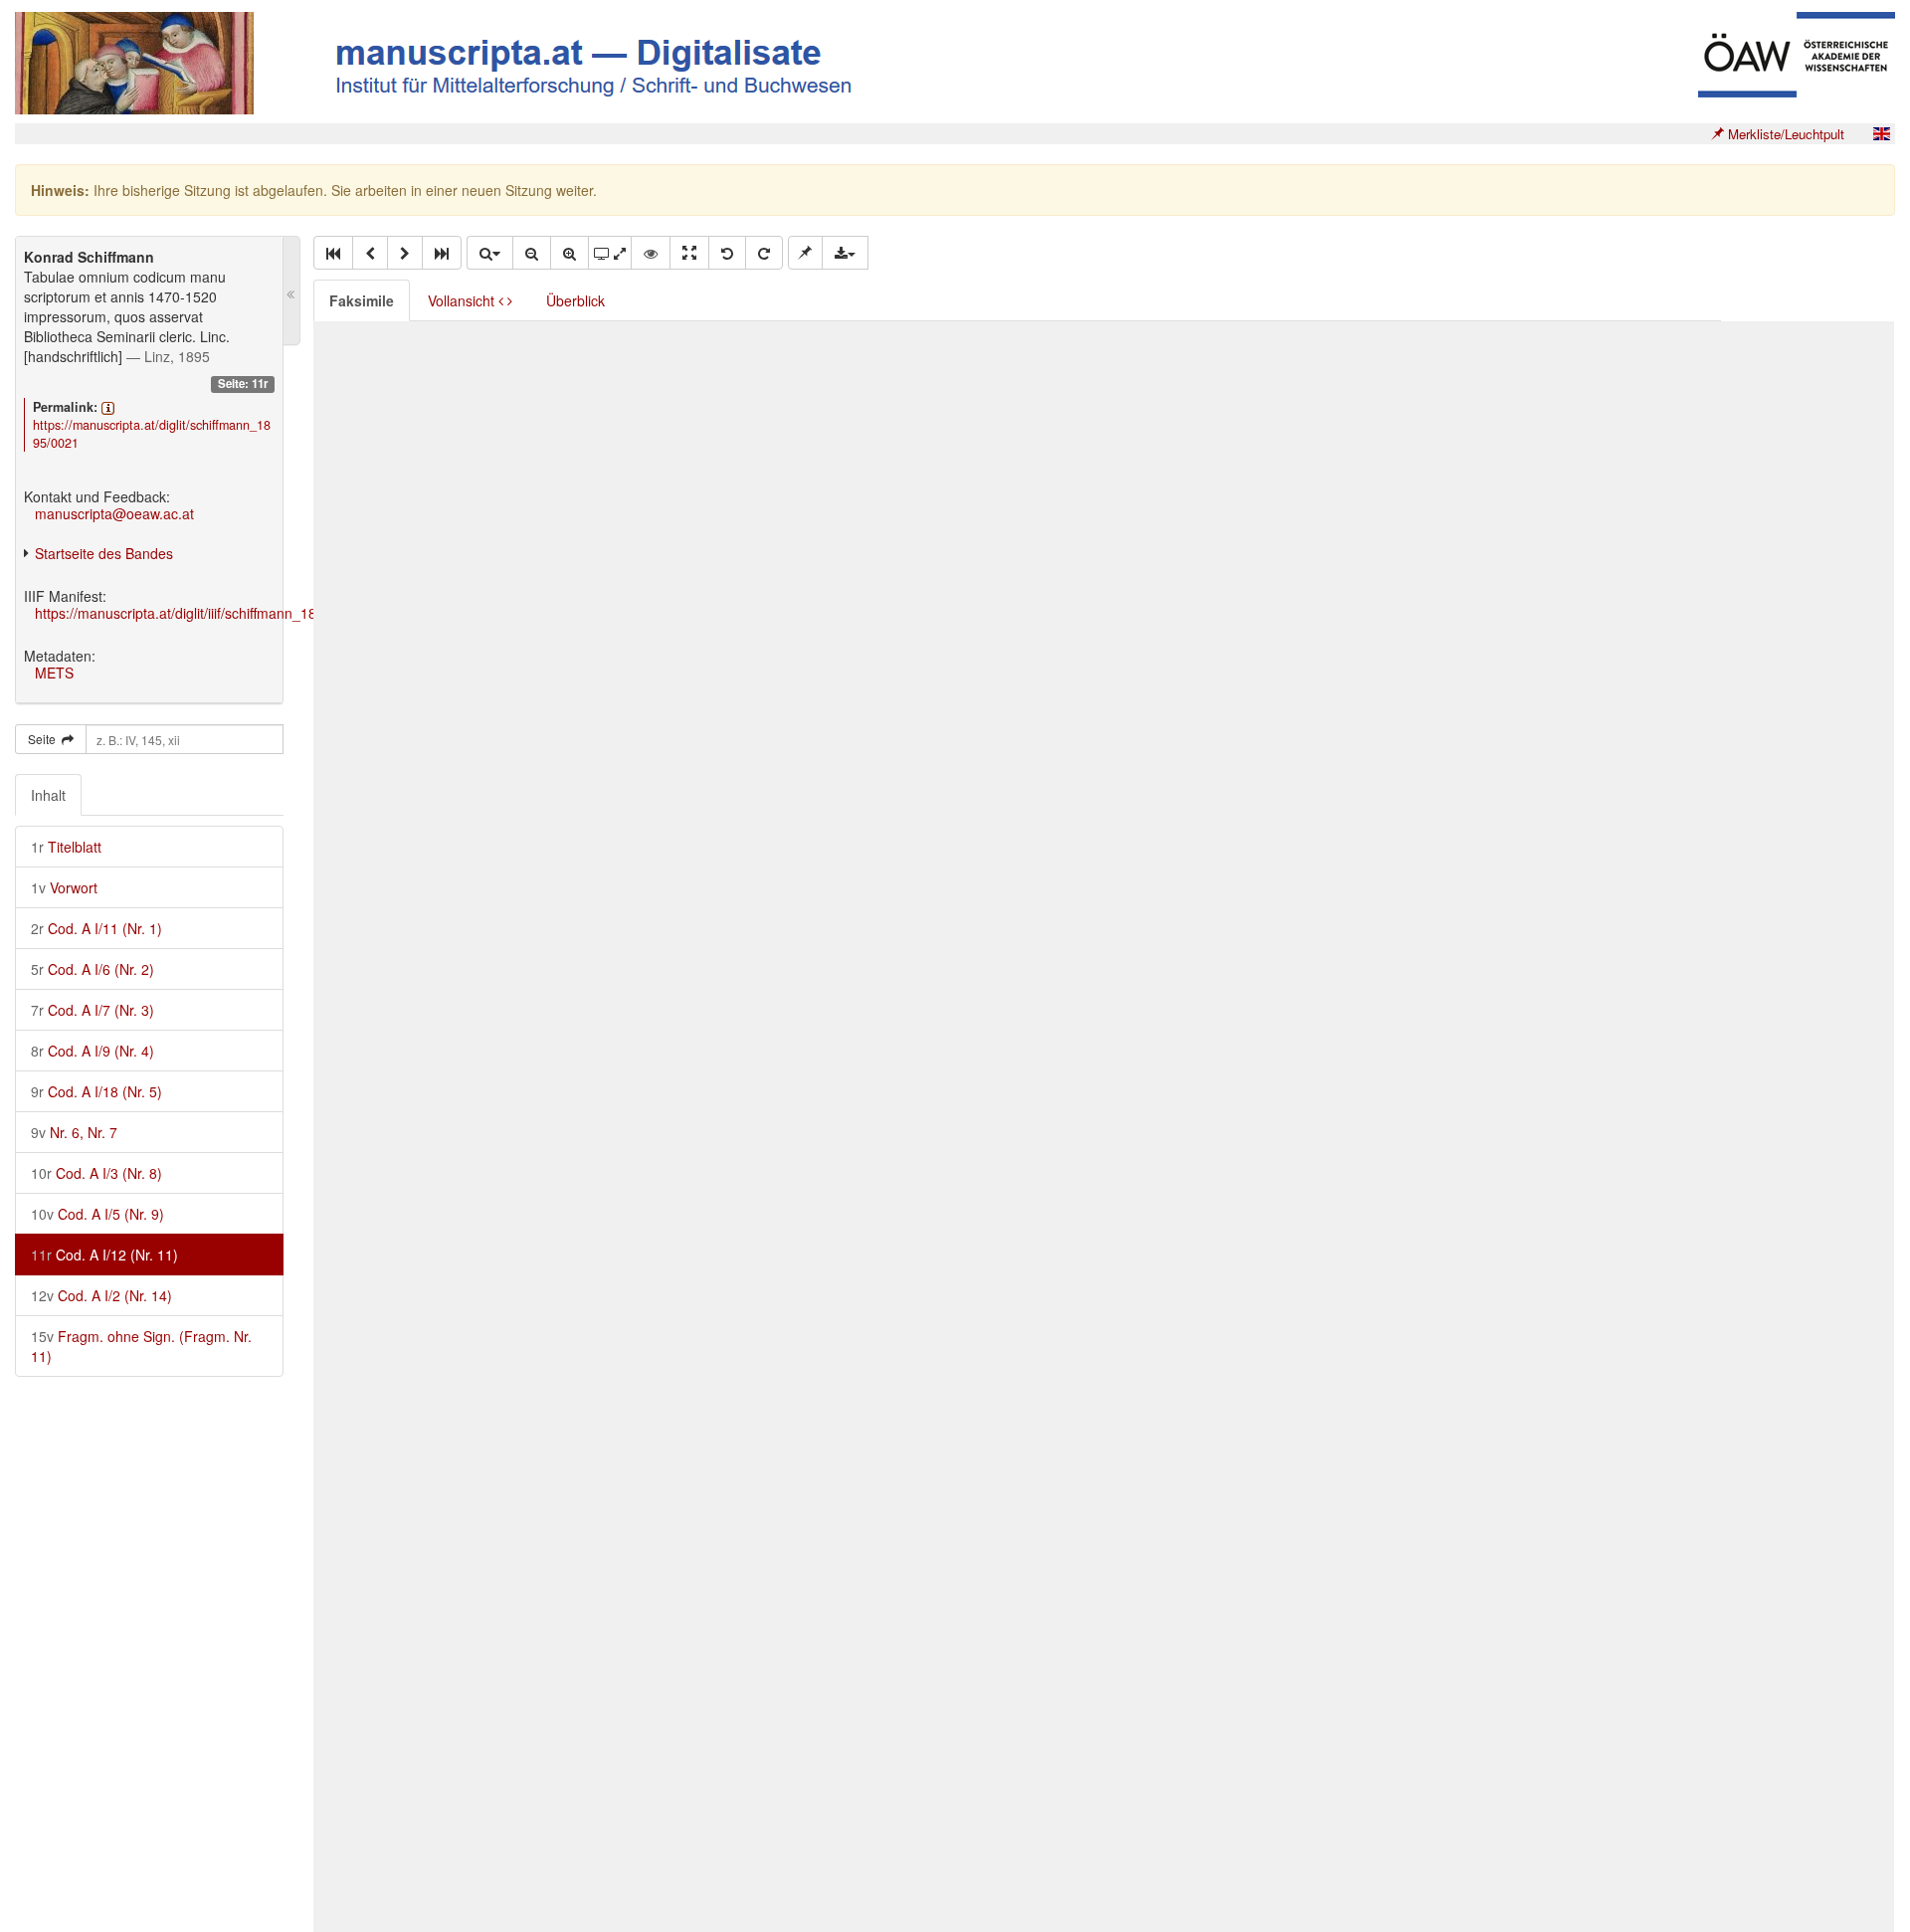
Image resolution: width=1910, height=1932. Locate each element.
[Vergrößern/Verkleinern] (489, 253)
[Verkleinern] (532, 253)
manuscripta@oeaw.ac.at (114, 513)
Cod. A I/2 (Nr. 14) (101, 1295)
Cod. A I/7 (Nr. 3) (93, 1010)
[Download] (845, 253)
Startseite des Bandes (104, 553)
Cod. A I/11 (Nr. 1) (96, 928)
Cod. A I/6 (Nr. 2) (93, 969)
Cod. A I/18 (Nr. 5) (96, 1091)
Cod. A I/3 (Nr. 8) (96, 1173)
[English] (1881, 134)
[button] (333, 253)
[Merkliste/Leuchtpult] (805, 253)
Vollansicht (463, 300)
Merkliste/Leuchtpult (1784, 134)
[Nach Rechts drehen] (764, 253)
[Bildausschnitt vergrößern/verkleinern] (610, 253)
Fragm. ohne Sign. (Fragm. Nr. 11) (141, 1346)
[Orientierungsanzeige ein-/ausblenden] (651, 253)
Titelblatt (66, 847)
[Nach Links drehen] (727, 253)
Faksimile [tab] (362, 300)
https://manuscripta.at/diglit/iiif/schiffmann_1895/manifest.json (227, 613)
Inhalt (48, 795)
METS (54, 673)
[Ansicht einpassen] (689, 253)
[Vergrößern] (570, 253)
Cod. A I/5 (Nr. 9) (97, 1214)
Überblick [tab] (575, 300)
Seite (45, 739)
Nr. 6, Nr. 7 (74, 1132)
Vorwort (64, 887)
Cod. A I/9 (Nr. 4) (93, 1051)
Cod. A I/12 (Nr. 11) (104, 1255)
